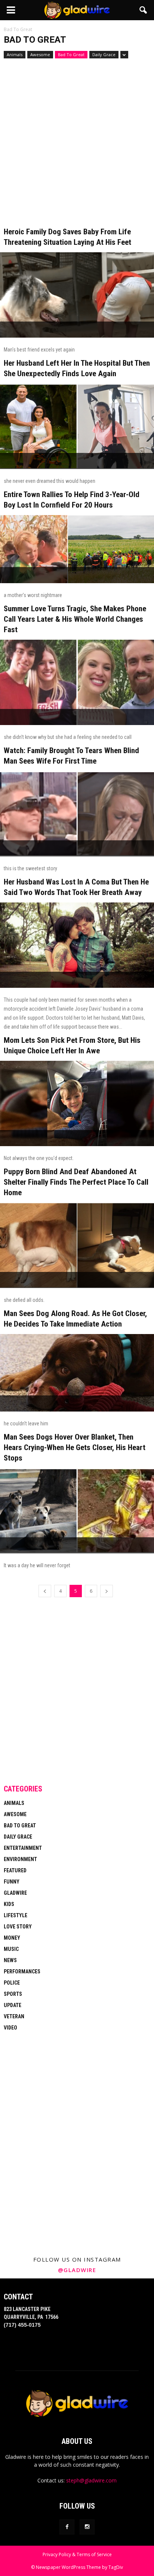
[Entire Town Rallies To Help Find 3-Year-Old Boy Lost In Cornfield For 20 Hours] (77, 549)
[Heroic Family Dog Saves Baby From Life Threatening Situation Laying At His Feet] (77, 295)
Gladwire (15, 1893)
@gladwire (77, 2270)
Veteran (14, 2016)
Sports (13, 1994)
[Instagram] (87, 2527)
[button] (144, 10)
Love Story (18, 1927)
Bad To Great (71, 54)
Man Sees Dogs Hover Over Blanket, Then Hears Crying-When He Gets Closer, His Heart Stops (75, 1447)
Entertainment (23, 1848)
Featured (15, 1870)
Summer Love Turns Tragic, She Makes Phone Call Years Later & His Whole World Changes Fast (75, 619)
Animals (15, 54)
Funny (12, 1882)
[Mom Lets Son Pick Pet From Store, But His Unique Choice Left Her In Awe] (77, 1103)
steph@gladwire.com (91, 2480)
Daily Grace (104, 54)
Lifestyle (16, 1915)
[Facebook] (67, 2527)
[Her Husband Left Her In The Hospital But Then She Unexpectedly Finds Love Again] (77, 426)
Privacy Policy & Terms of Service (77, 2554)
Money (12, 1938)
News (10, 1960)
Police (12, 1983)
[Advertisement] (77, 146)
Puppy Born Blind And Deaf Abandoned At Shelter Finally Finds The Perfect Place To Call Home (76, 1182)
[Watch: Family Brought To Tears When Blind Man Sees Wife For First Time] (77, 814)
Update (13, 2005)
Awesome (40, 54)
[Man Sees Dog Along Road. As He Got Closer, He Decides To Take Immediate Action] (77, 1373)
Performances (22, 1971)
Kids (9, 1904)
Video (10, 2028)
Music (11, 1949)
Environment (20, 1859)
